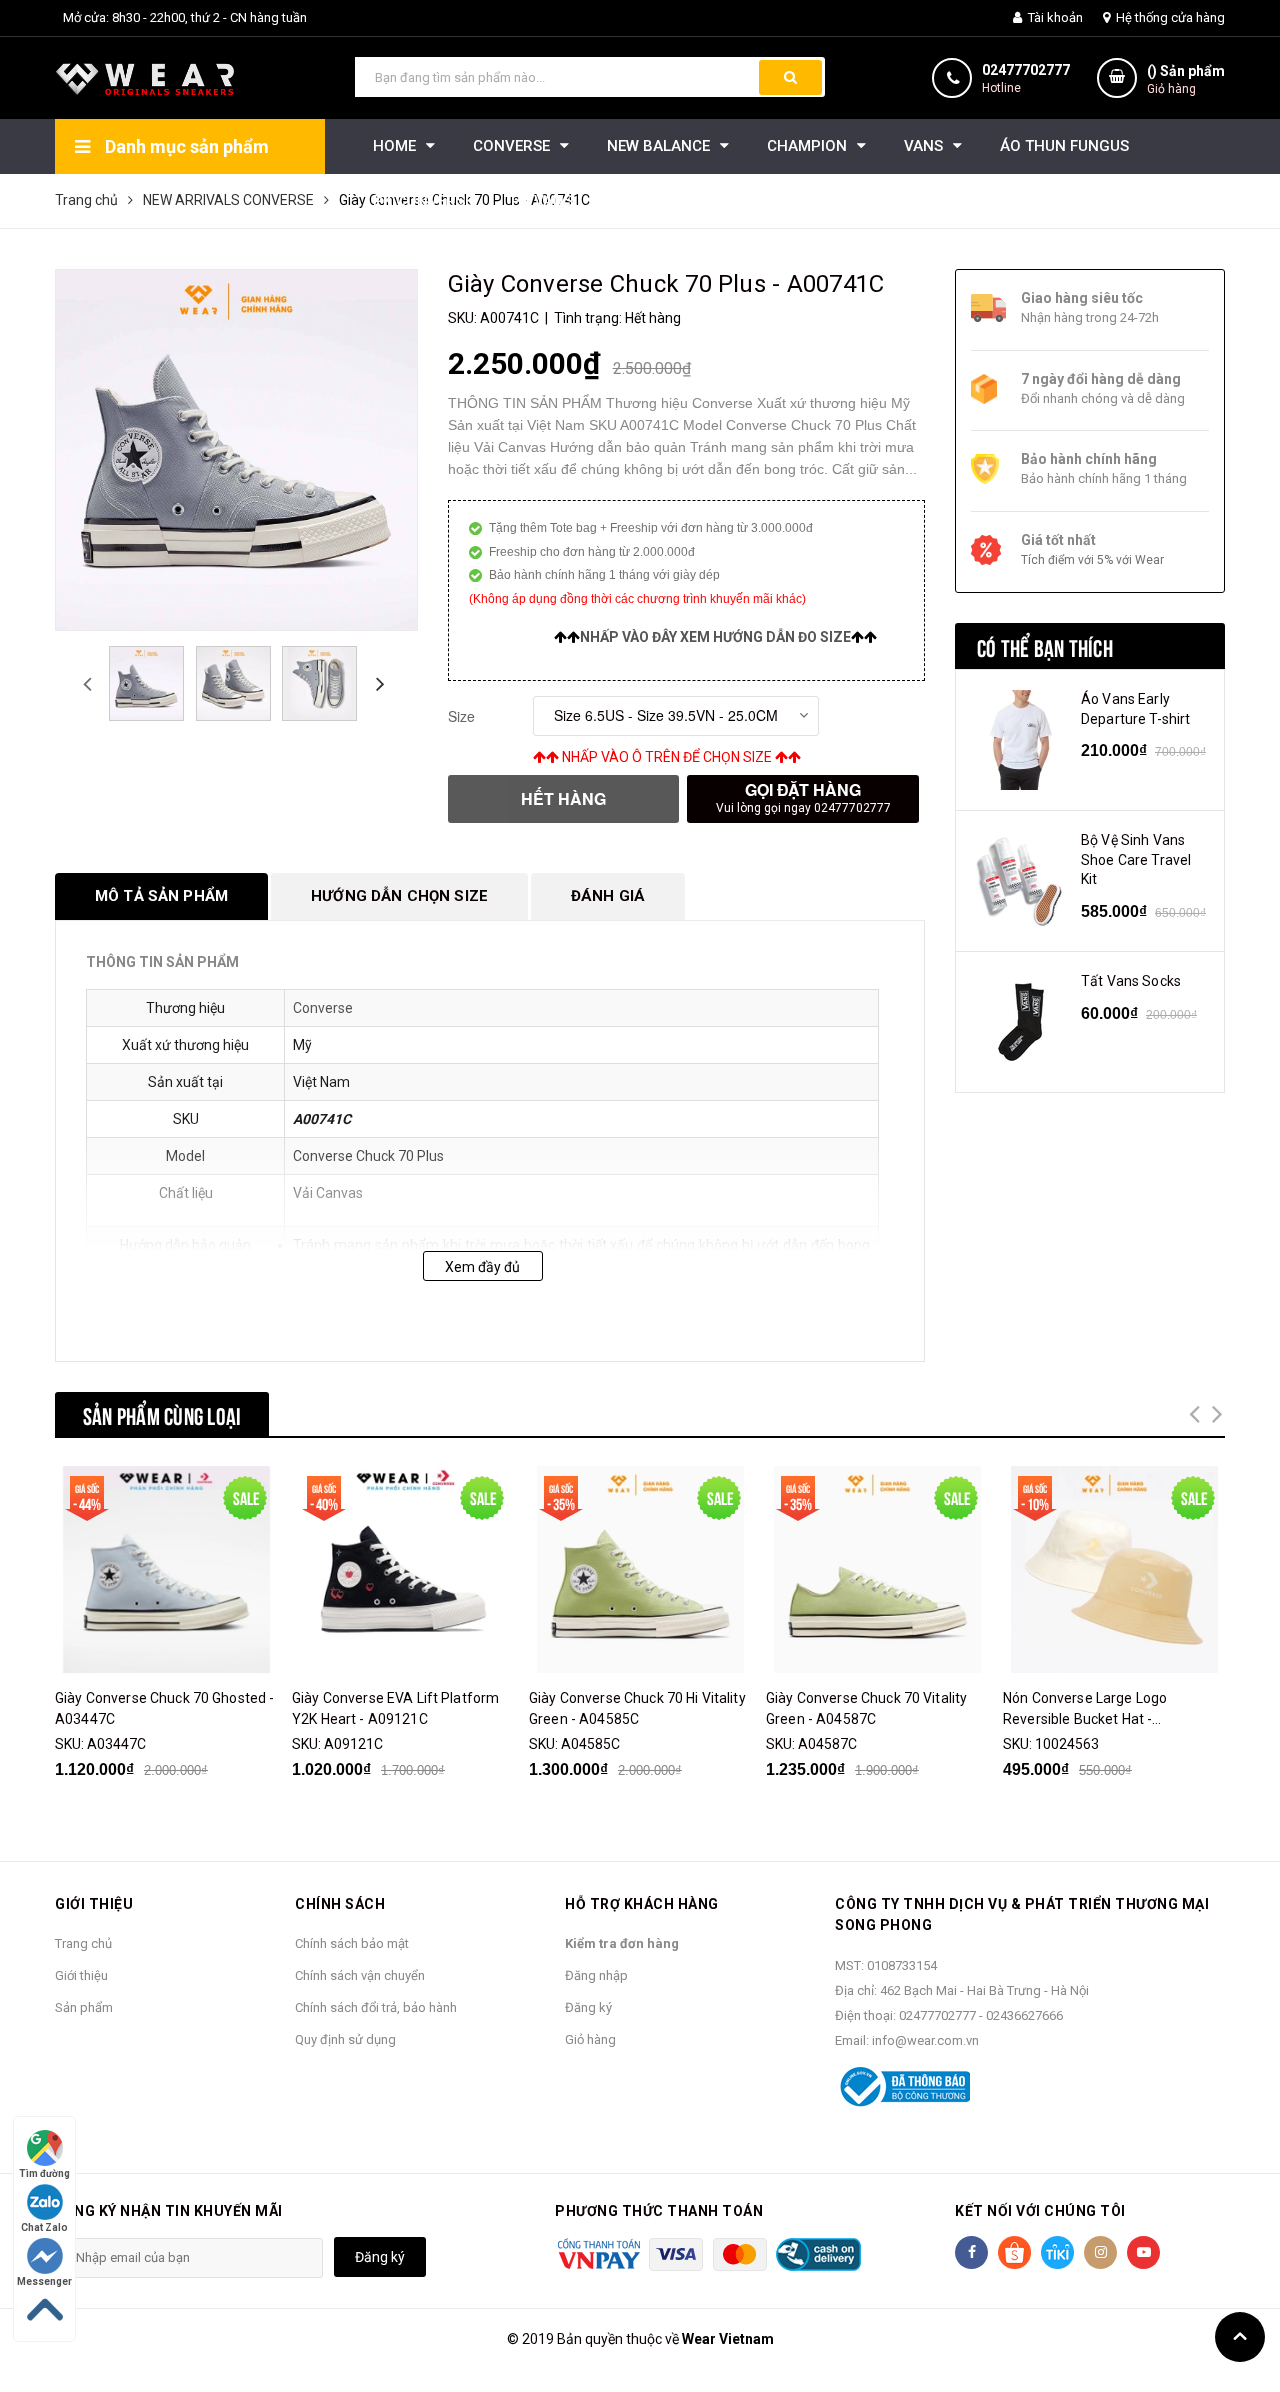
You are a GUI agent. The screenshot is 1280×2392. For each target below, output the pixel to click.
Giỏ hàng (590, 2039)
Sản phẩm (84, 2007)
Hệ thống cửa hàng (1169, 17)
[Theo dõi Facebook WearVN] (971, 2252)
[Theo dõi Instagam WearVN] (1100, 2252)
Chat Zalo (44, 2227)
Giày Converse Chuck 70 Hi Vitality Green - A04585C (637, 1708)
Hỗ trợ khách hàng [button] (642, 1904)
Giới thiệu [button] (94, 1904)
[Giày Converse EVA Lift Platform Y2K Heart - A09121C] (403, 1569)
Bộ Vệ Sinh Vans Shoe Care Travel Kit (1136, 859)
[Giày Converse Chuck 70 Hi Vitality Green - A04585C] (640, 1569)
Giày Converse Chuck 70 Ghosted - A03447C (164, 1708)
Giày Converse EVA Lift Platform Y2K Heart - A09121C (395, 1708)
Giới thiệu (81, 1975)
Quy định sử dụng (345, 2039)
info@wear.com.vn (925, 2040)
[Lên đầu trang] (1240, 2337)
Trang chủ (83, 1943)
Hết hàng (563, 798)
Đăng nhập (596, 1975)
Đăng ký (588, 2007)
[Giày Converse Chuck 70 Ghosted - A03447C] (166, 1569)
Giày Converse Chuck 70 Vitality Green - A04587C (866, 1708)
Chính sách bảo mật (352, 1943)
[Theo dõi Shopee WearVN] (1014, 2252)
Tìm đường (44, 2173)
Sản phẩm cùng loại (162, 1414)
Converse (323, 1008)
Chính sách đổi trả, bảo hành (376, 2007)
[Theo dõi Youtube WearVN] (1143, 2252)
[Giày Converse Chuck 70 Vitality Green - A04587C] (877, 1569)
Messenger (44, 2281)
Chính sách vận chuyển (360, 1975)
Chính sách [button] (340, 1904)
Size (461, 716)
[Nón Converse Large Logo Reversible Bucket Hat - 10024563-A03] (1114, 1569)
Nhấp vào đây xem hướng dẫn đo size (715, 637)
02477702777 (1026, 70)
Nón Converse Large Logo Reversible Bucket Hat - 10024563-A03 (1085, 1710)
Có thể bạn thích (1045, 646)
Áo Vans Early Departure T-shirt (1135, 709)
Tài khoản (1054, 17)
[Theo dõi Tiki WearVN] (1057, 2252)
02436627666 (1024, 2015)
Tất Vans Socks (1131, 981)
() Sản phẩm (1186, 79)
